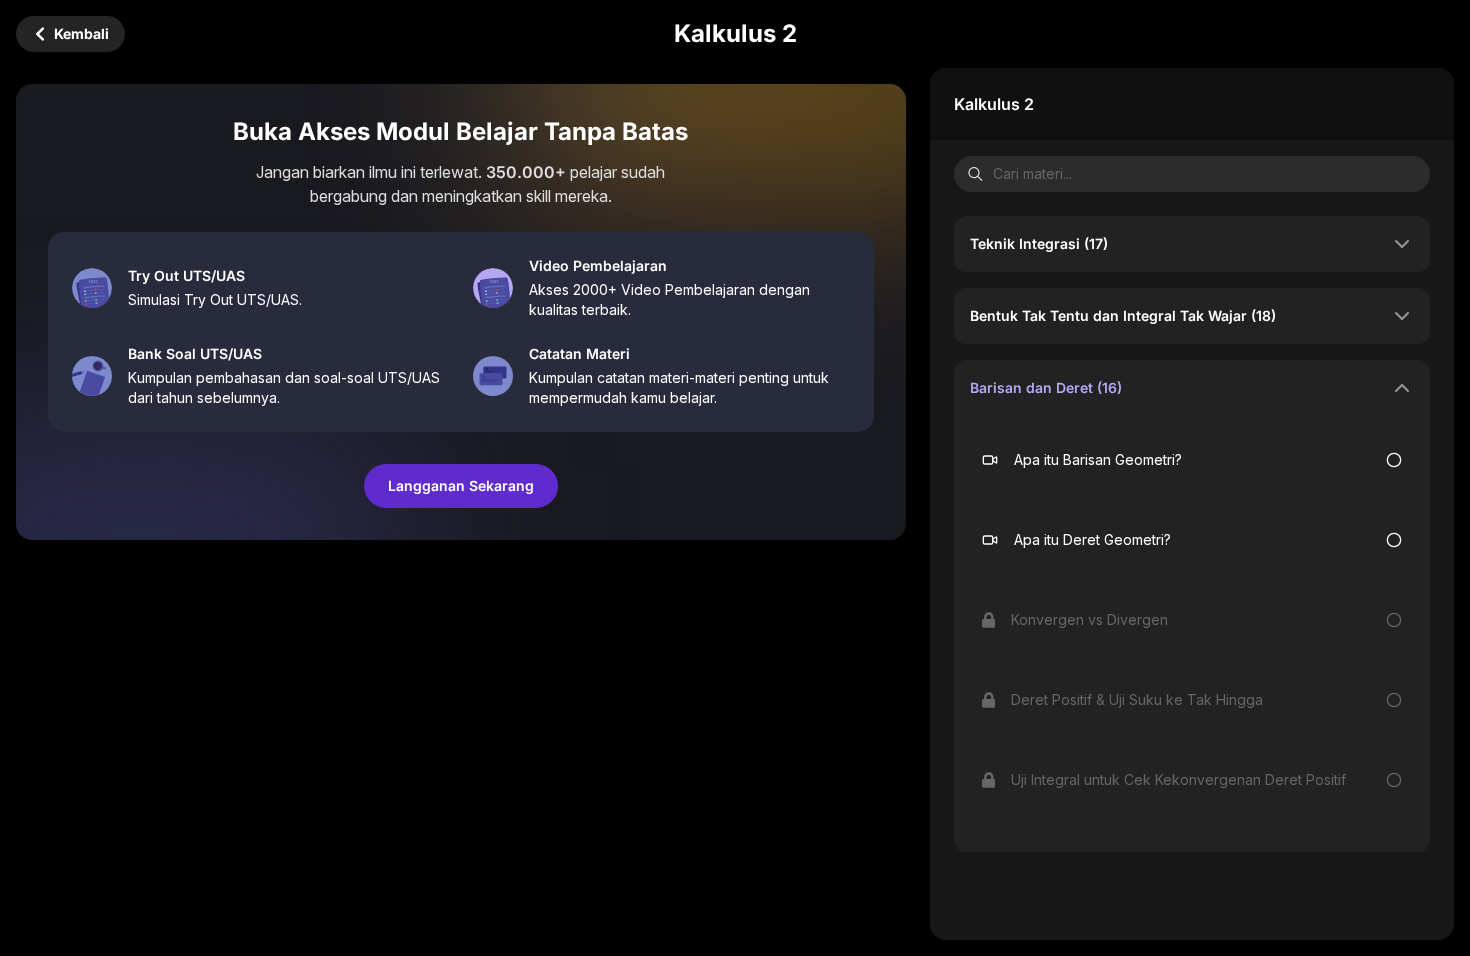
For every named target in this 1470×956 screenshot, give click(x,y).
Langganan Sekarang (461, 485)
